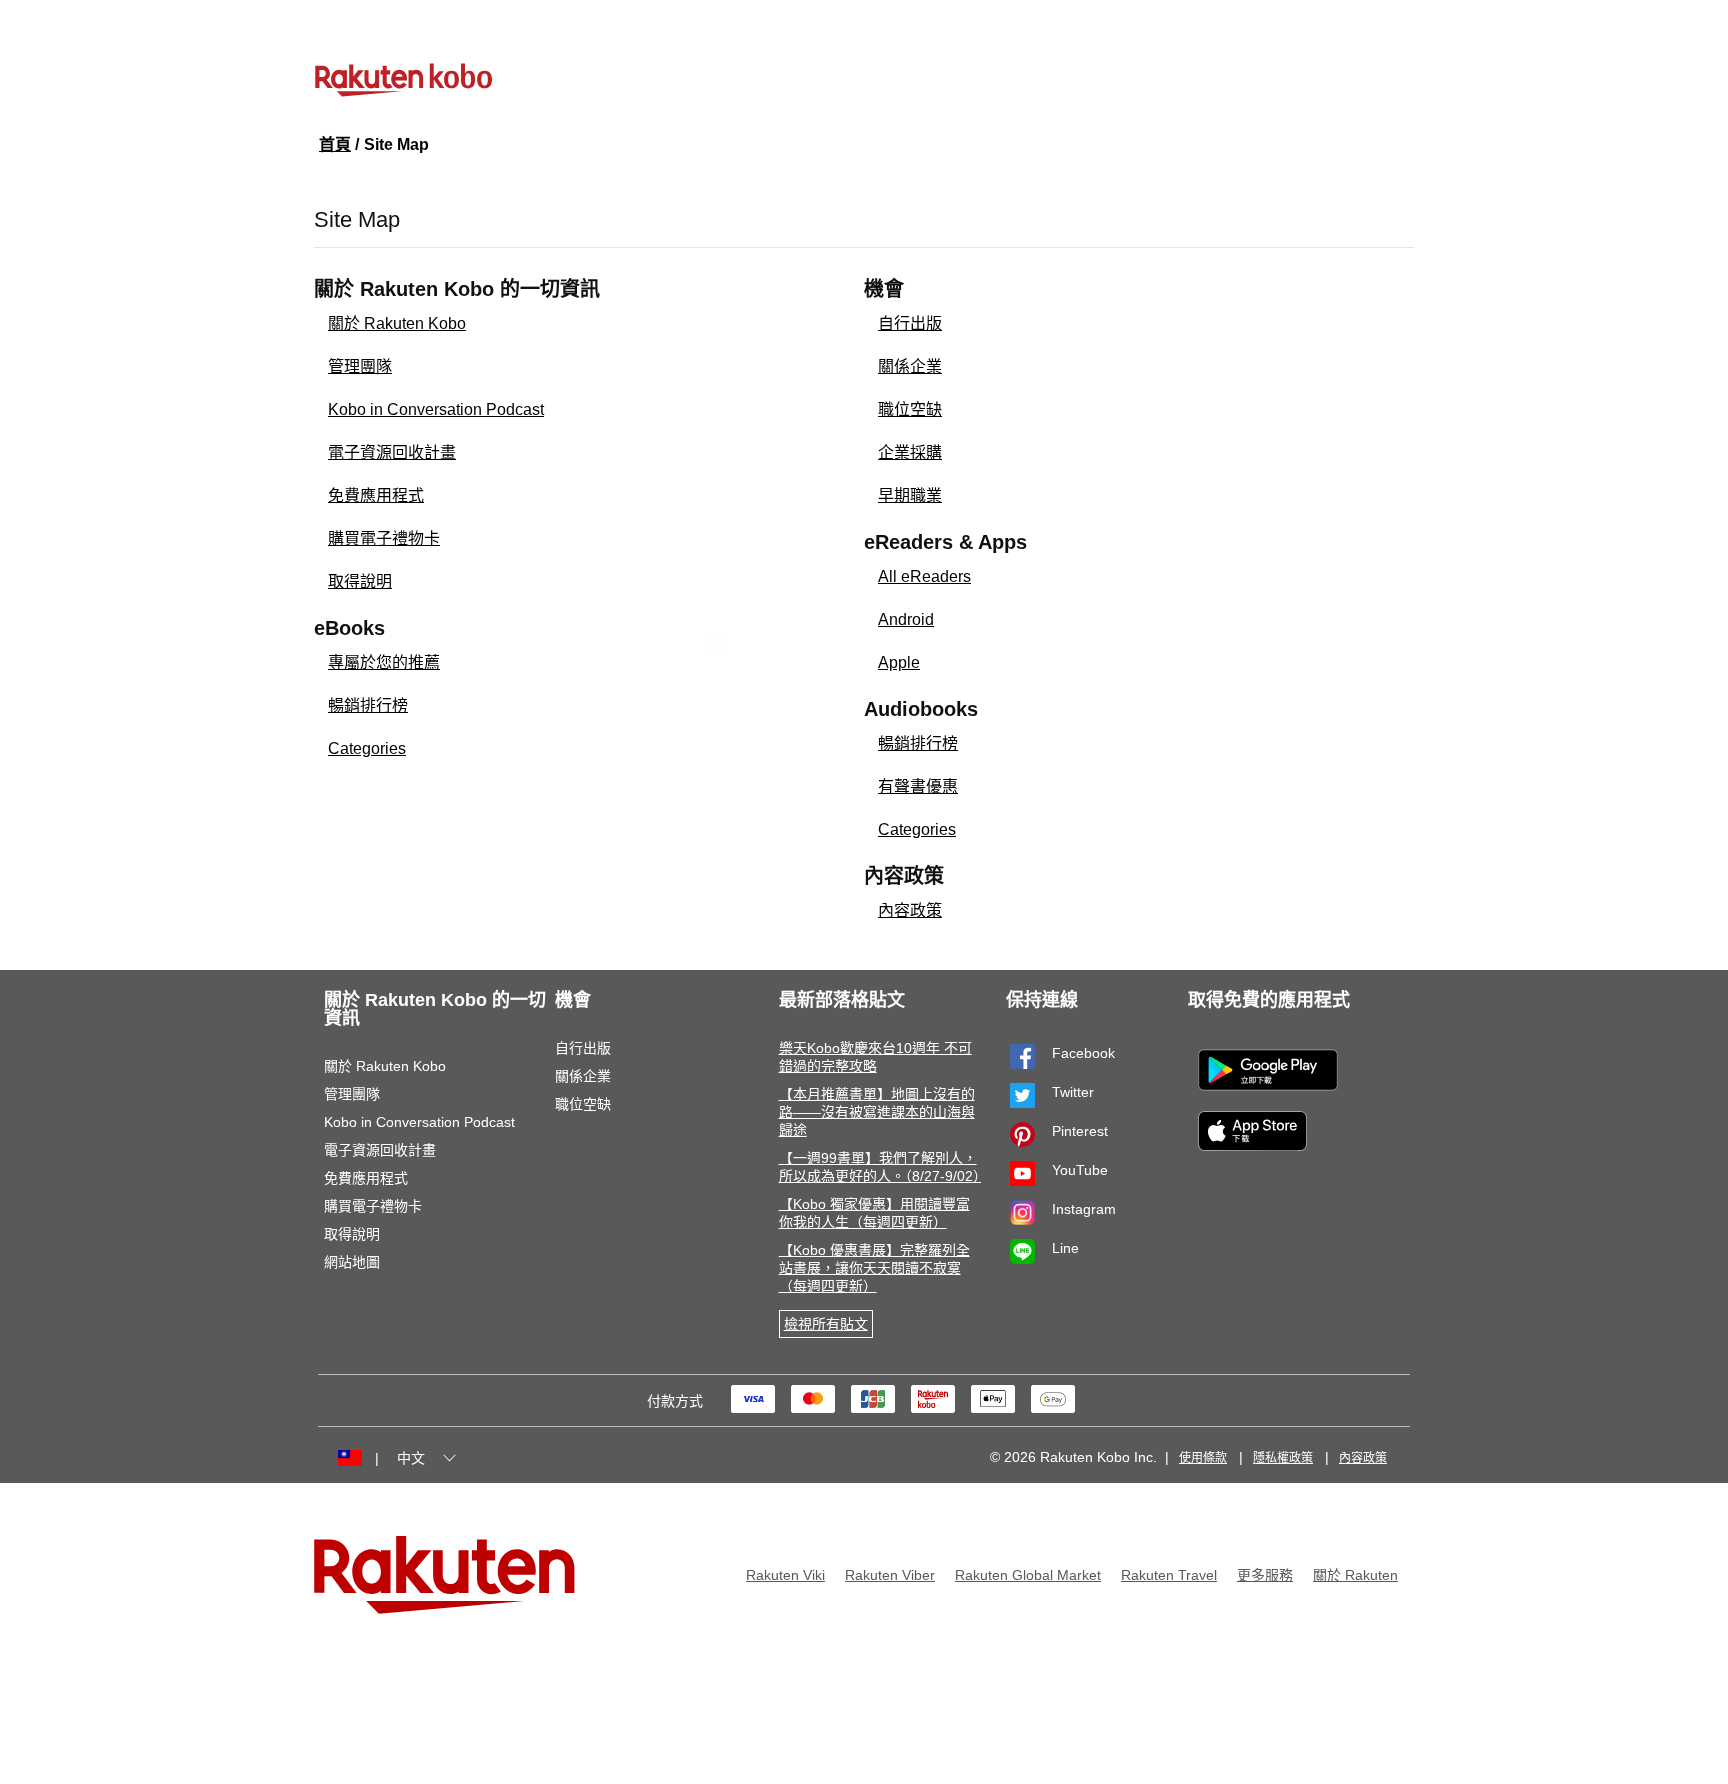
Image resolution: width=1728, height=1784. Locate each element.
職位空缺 (910, 409)
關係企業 (910, 366)
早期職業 (910, 495)
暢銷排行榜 (368, 705)
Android (906, 619)
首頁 (335, 144)
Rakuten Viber (890, 1575)
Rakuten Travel (1169, 1575)
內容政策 (910, 910)
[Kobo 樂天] (864, 80)
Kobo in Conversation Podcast (436, 409)
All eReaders (924, 576)
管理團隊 (360, 366)
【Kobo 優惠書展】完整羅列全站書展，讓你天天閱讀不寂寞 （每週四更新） (874, 1268)
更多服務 (1265, 1575)
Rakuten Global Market (1028, 1575)
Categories (367, 748)
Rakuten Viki (785, 1575)
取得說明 (360, 581)
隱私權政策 (1283, 1458)
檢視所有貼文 (826, 1324)
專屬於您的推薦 (384, 662)
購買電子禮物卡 (384, 538)
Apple (899, 662)
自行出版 (910, 323)
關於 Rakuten (1355, 1575)
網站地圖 (352, 1262)
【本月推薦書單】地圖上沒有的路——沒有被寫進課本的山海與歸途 (877, 1112)
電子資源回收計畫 (392, 452)
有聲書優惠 (918, 786)
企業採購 (910, 452)
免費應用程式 (376, 495)
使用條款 (1203, 1458)
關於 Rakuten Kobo (397, 323)
